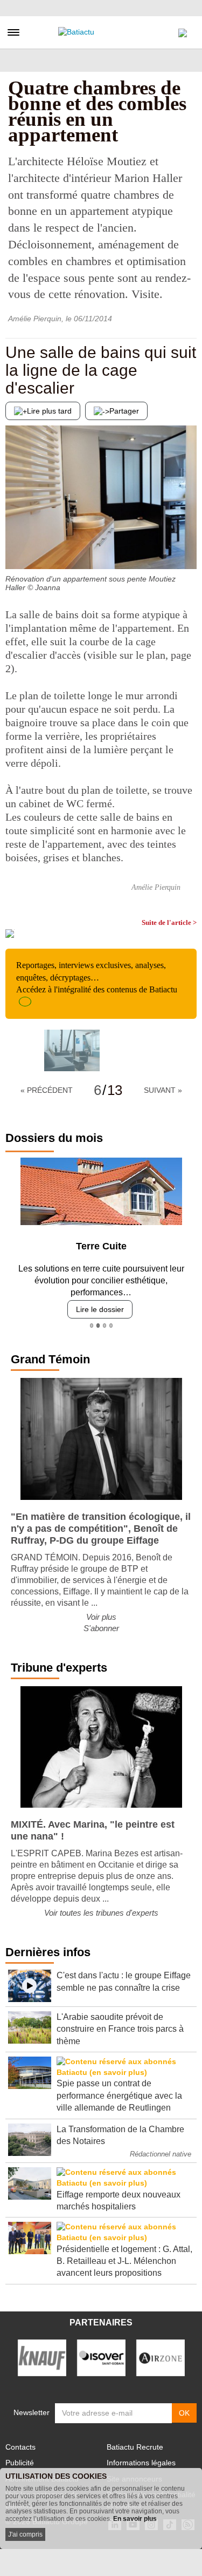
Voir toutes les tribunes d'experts (101, 1913)
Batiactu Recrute (135, 2447)
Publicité (20, 2463)
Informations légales (141, 2463)
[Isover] (101, 2357)
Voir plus (101, 1617)
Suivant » (163, 1090)
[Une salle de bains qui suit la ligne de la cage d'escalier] (13, 547)
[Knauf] (42, 2357)
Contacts (20, 2447)
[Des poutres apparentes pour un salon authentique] (189, 547)
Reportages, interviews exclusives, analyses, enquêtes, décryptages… (97, 977)
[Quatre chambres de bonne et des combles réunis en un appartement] (72, 1050)
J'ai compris (25, 2534)
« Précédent (47, 1090)
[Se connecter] (183, 30)
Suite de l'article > (169, 922)
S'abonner (101, 1628)
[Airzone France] (161, 2357)
